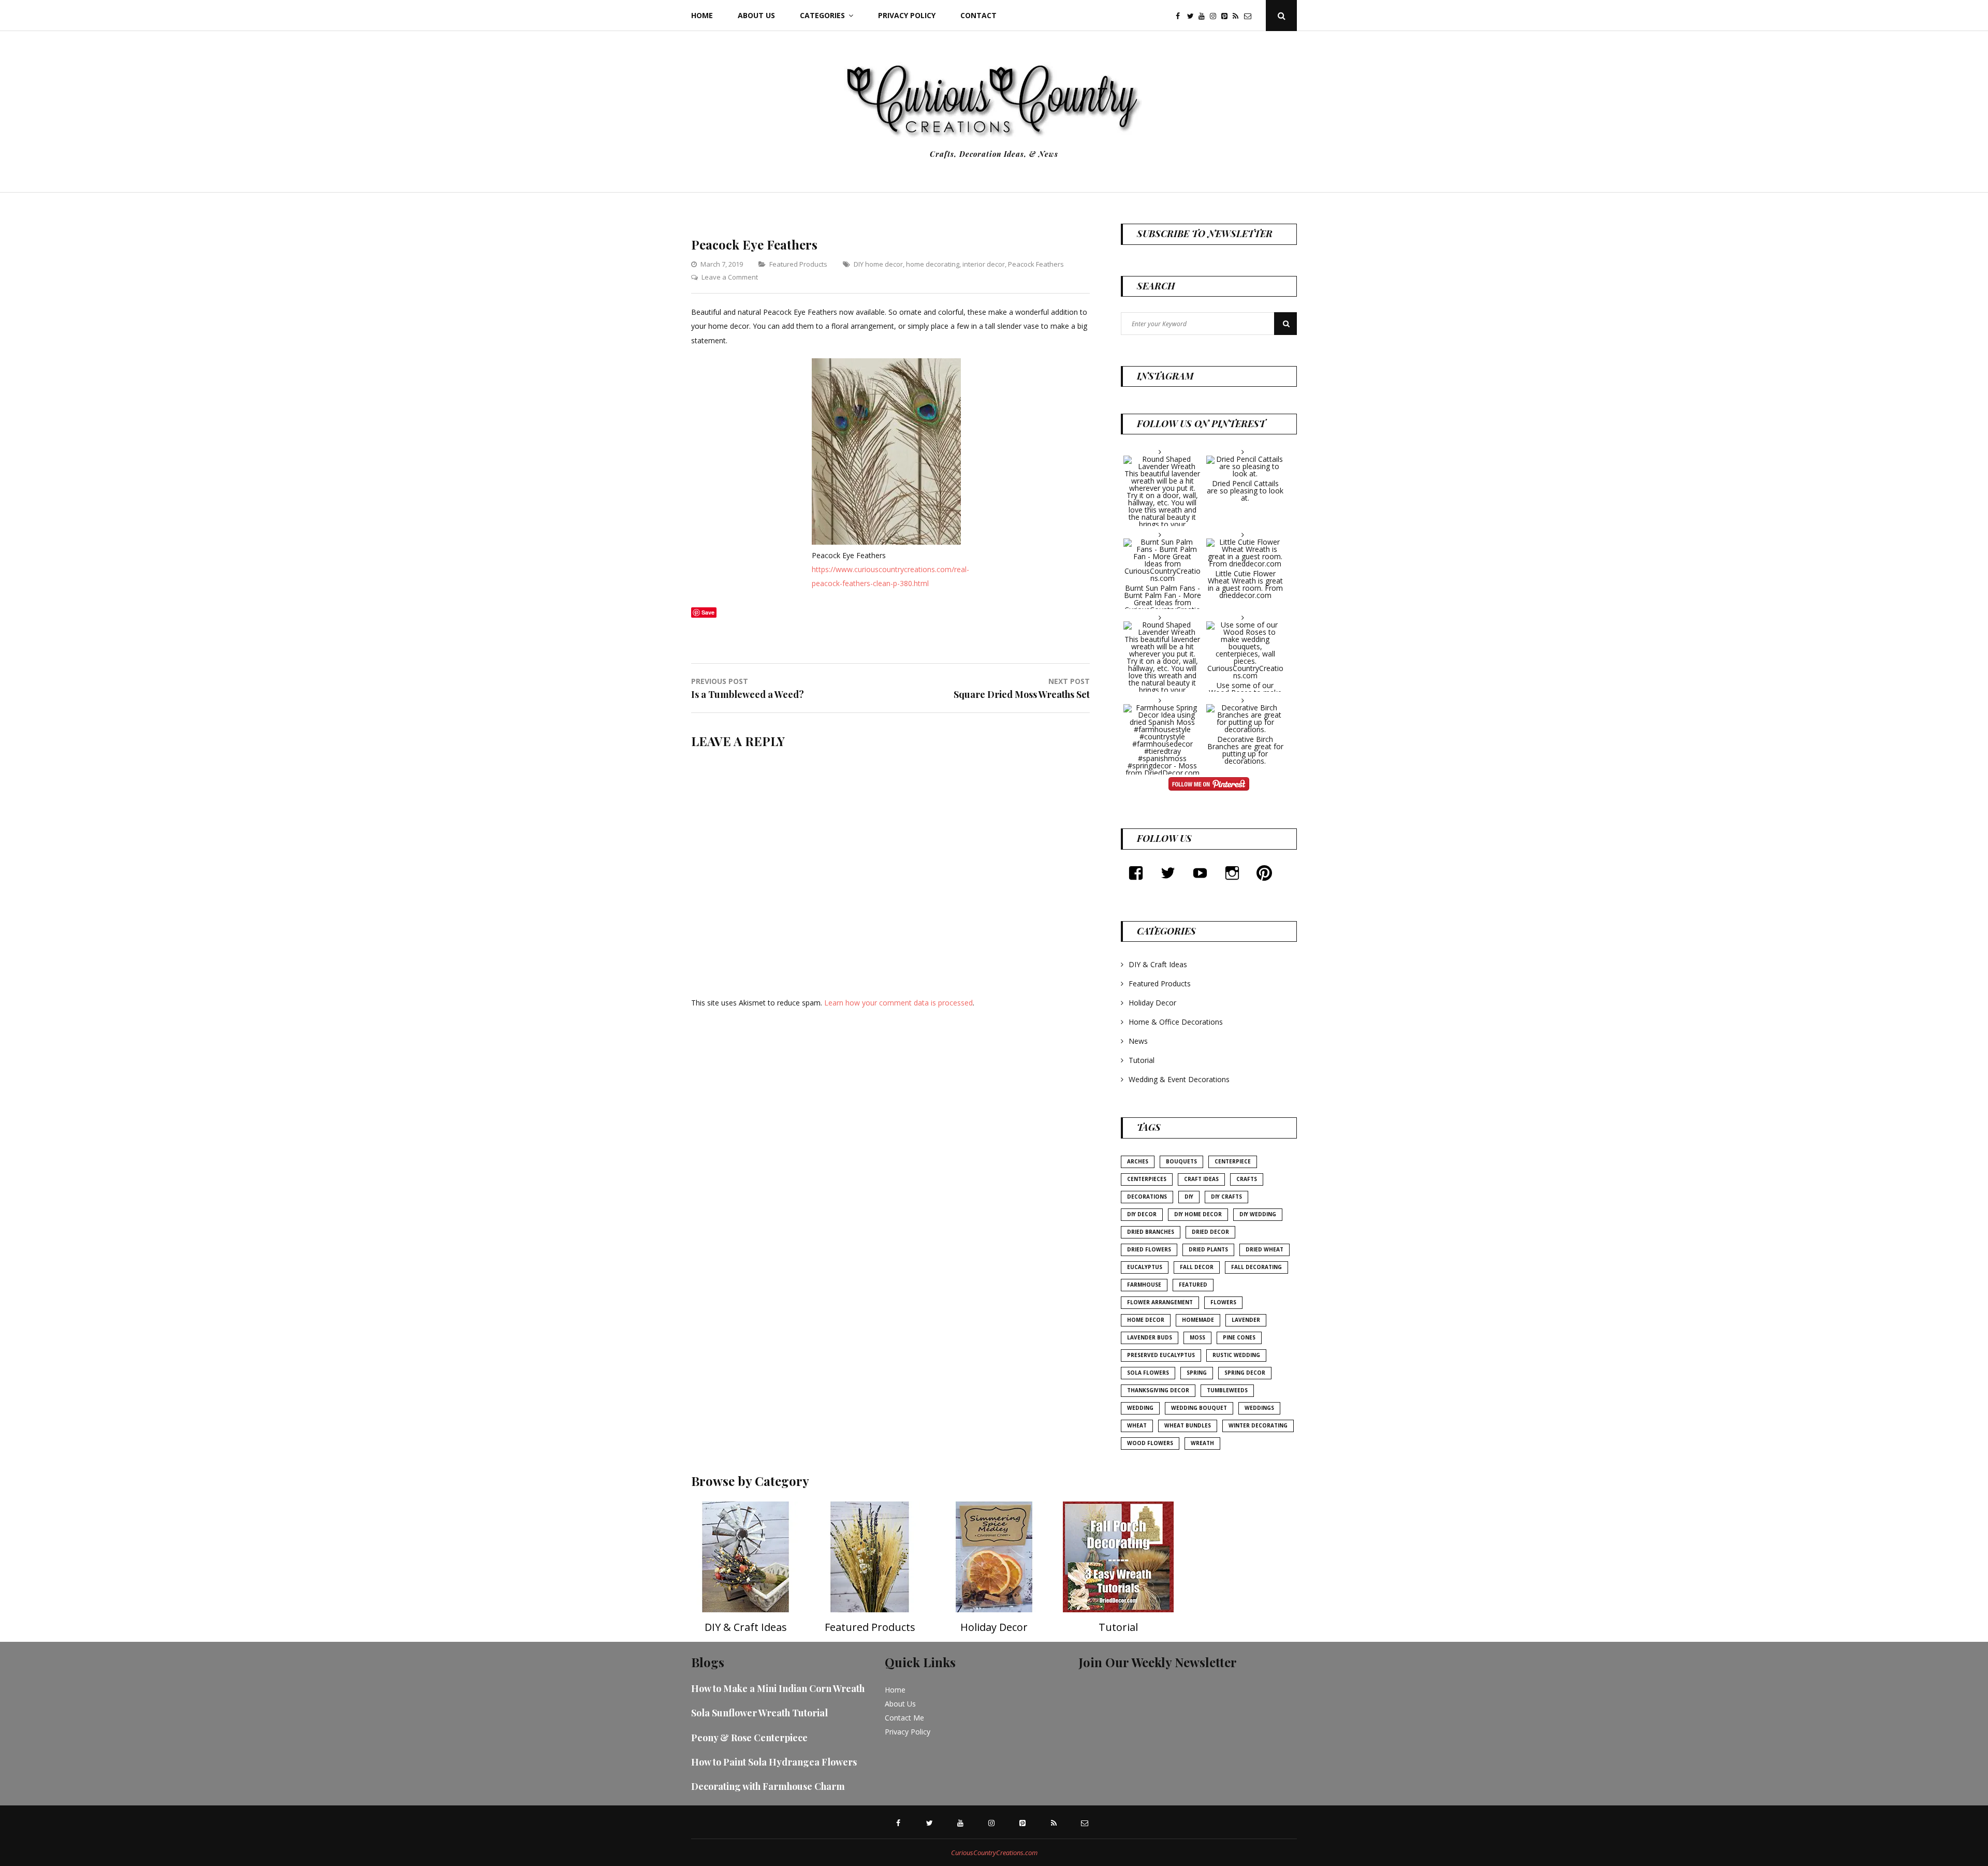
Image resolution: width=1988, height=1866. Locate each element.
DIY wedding (1258, 1214)
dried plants (1208, 1249)
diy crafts (1226, 1197)
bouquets (1181, 1161)
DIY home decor (878, 264)
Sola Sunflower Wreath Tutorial (759, 1713)
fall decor (1197, 1267)
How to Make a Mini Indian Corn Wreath (778, 1688)
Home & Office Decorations (1176, 1022)
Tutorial (1142, 1060)
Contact (978, 15)
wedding (1140, 1408)
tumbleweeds (1227, 1390)
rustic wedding (1236, 1355)
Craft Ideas (1201, 1179)
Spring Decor (1245, 1373)
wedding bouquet (1199, 1408)
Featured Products (798, 264)
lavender (1246, 1320)
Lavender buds (1150, 1337)
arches (1138, 1161)
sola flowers (1148, 1373)
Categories (822, 15)
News (1138, 1041)
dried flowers (1149, 1249)
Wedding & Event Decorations (1179, 1079)
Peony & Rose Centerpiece (749, 1738)
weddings (1259, 1408)
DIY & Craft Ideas (1158, 964)
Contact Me (904, 1718)
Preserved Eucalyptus (1161, 1355)
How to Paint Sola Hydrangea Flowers (774, 1762)
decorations (1147, 1197)
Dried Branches (1151, 1232)
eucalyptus (1145, 1267)
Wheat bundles (1188, 1425)
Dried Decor (1210, 1232)
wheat (1137, 1425)
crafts (1247, 1179)
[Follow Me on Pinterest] (1209, 785)
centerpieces (1147, 1179)
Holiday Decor (1152, 1003)
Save (708, 612)
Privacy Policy (907, 15)
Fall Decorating (1256, 1267)
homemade (1198, 1320)
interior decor (984, 264)
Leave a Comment (730, 277)
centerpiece (1233, 1161)
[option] (745, 1572)
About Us (756, 15)
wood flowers (1150, 1443)
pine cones (1239, 1337)
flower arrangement (1160, 1302)
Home (702, 15)
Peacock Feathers (1036, 264)
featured (1193, 1285)
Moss (1197, 1337)
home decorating (933, 264)
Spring (1197, 1373)
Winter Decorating (1258, 1425)
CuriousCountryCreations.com (994, 1853)
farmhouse (1144, 1285)
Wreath (1202, 1443)
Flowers (1223, 1302)
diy (1189, 1197)
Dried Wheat (1265, 1249)
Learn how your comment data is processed (898, 1003)
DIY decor (1142, 1214)
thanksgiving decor (1158, 1390)
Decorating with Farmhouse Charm (768, 1786)
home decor (1146, 1320)
